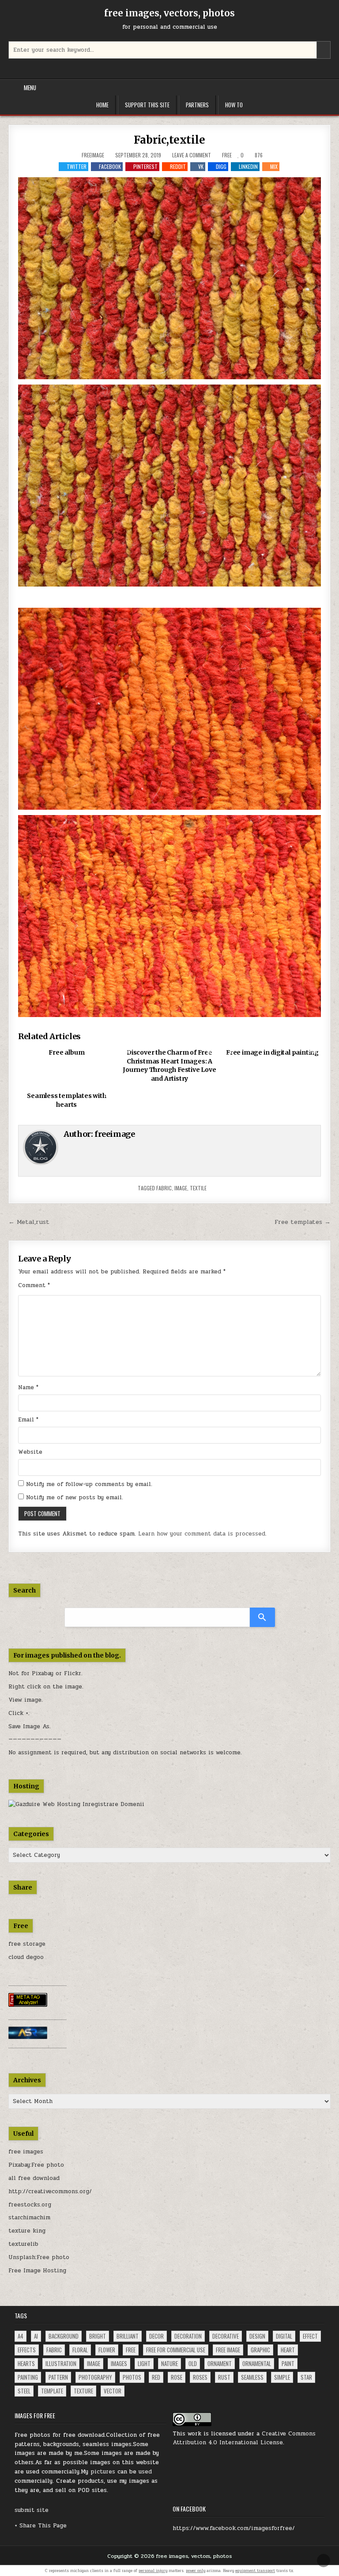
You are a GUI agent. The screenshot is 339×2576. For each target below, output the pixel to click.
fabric (164, 1188)
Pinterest (145, 166)
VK (201, 166)
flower (107, 2350)
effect (310, 2336)
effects (27, 2350)
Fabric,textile (169, 140)
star (306, 2377)
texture (83, 2391)
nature (169, 2363)
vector (113, 2391)
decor (156, 2336)
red (156, 2377)
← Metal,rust (29, 1222)
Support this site (147, 105)
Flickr (73, 1673)
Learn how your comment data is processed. (202, 1534)
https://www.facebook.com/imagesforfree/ (234, 2528)
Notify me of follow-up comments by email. (89, 1484)
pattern (58, 2377)
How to (234, 105)
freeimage (93, 155)
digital (284, 2336)
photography (95, 2377)
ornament (220, 2363)
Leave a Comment (192, 155)
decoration (188, 2336)
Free (227, 155)
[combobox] (169, 50)
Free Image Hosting (37, 2271)
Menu (30, 88)
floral (80, 2350)
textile (198, 1188)
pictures (103, 2472)
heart (288, 2350)
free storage (27, 1944)
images (119, 2363)
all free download (34, 2178)
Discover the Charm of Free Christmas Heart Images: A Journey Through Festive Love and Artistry (169, 1065)
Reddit (178, 166)
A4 (21, 2336)
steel (24, 2391)
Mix (274, 166)
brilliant (128, 2336)
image (181, 1188)
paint (288, 2363)
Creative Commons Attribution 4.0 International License (244, 2438)
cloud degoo (26, 1957)
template (52, 2391)
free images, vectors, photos (169, 13)
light (144, 2363)
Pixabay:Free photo (36, 2165)
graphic (260, 2350)
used (145, 2472)
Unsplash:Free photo (39, 2257)
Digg (221, 166)
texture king (27, 2231)
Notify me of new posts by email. (75, 1498)
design (257, 2336)
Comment (34, 1285)
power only (196, 2571)
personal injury (153, 2571)
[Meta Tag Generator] (28, 2005)
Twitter (77, 166)
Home (102, 105)
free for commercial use (176, 2350)
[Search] (262, 1617)
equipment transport (255, 2571)
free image (228, 2350)
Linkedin (248, 166)
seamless (252, 2377)
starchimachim (29, 2218)
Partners (197, 105)
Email (28, 1420)
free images (26, 2152)
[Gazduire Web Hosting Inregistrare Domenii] (76, 1804)
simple (282, 2377)
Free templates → (303, 1222)
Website (30, 1452)
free (131, 2350)
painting (28, 2377)
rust (224, 2377)
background (64, 2336)
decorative (226, 2336)
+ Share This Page (41, 2526)
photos (132, 2377)
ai (36, 2336)
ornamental (257, 2363)
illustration (61, 2363)
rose (177, 2377)
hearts (26, 2363)
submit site (32, 2510)
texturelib (23, 2244)
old (193, 2363)
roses (200, 2377)
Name (28, 1387)
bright (98, 2336)
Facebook (110, 166)
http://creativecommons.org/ (50, 2191)
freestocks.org (30, 2205)
